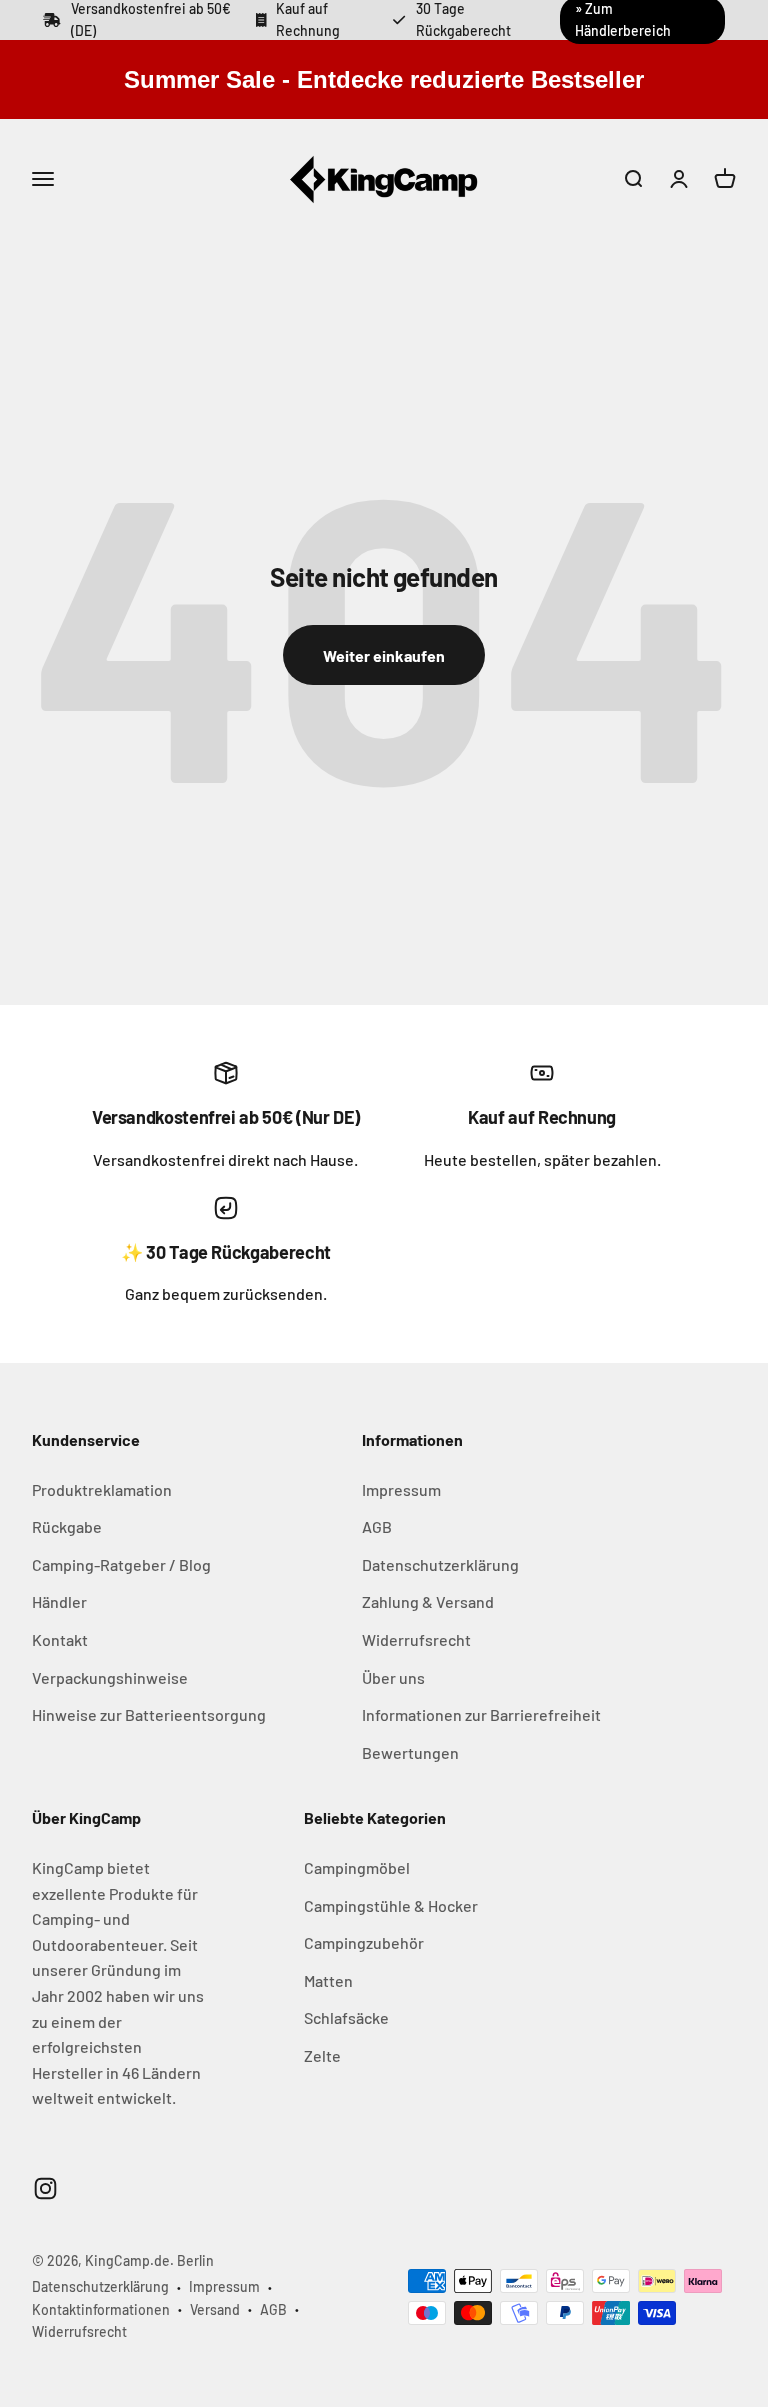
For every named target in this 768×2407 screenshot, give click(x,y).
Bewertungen (410, 1752)
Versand (215, 2309)
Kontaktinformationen (101, 2309)
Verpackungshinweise (110, 1677)
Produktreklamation (102, 1489)
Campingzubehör (364, 1942)
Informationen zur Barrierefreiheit (481, 1714)
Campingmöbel (357, 1867)
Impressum (401, 1489)
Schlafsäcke (346, 2017)
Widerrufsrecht (416, 1639)
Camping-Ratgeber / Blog (121, 1564)
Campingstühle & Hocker (391, 1905)
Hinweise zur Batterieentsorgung (149, 1714)
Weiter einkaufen (384, 655)
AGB (377, 1526)
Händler (59, 1601)
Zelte (322, 2055)
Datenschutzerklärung (440, 1564)
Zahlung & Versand (428, 1601)
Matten (328, 1980)
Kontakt (60, 1639)
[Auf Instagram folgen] (45, 2188)
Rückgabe (67, 1526)
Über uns (393, 1677)
